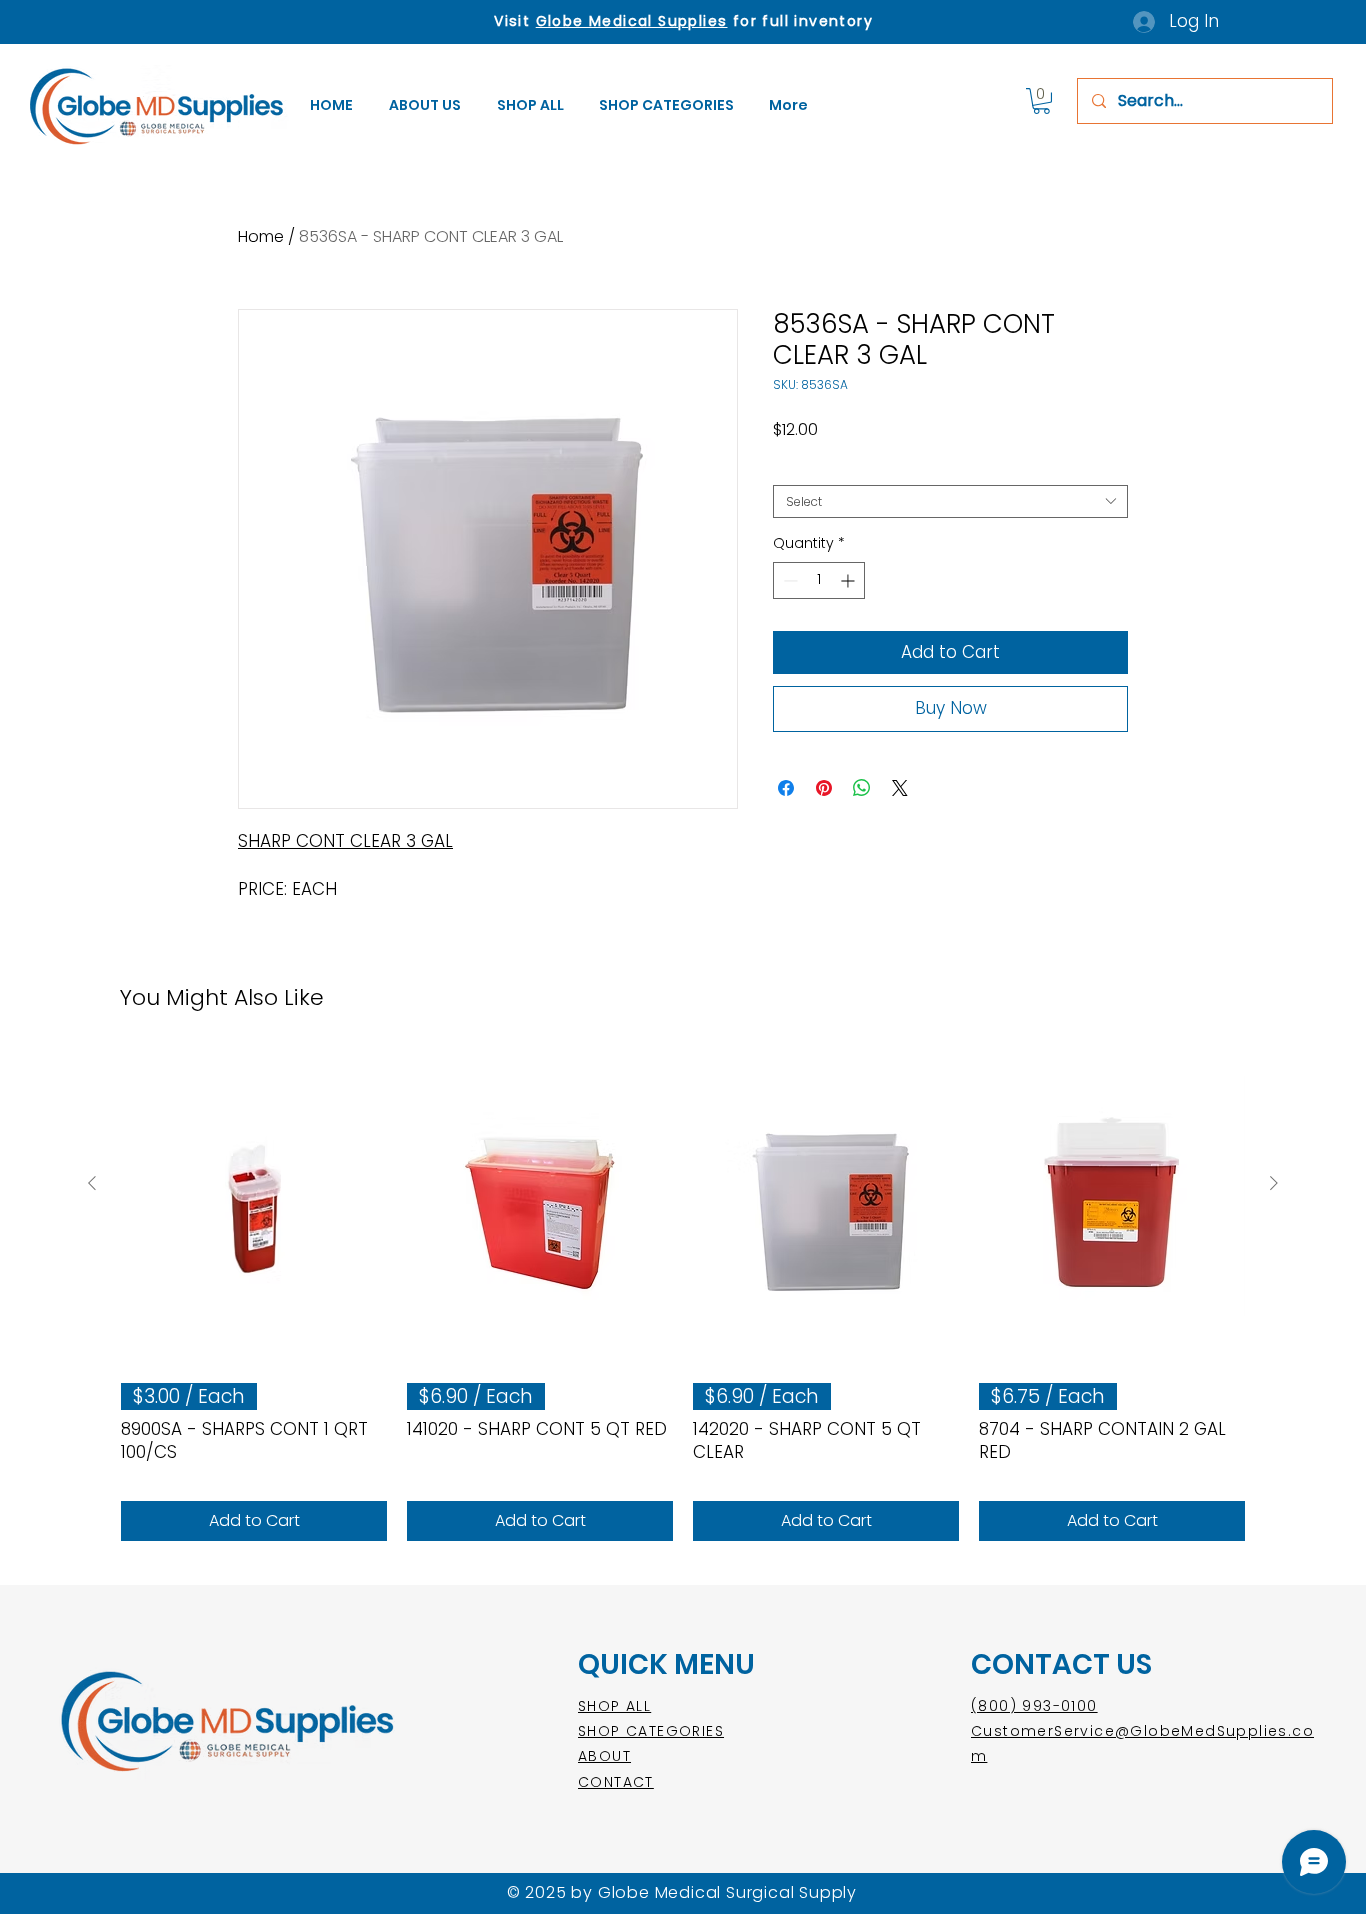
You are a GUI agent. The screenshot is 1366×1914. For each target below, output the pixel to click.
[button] (669, 105)
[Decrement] (788, 580)
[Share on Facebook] (786, 788)
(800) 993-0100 (1034, 1706)
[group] (683, 1296)
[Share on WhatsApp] (862, 788)
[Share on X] (900, 788)
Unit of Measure (824, 469)
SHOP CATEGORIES (651, 1731)
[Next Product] (1274, 1183)
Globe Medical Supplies (632, 21)
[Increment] (849, 580)
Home (261, 236)
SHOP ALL (614, 1706)
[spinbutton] (819, 580)
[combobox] (950, 501)
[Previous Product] (92, 1183)
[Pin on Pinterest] (824, 788)
